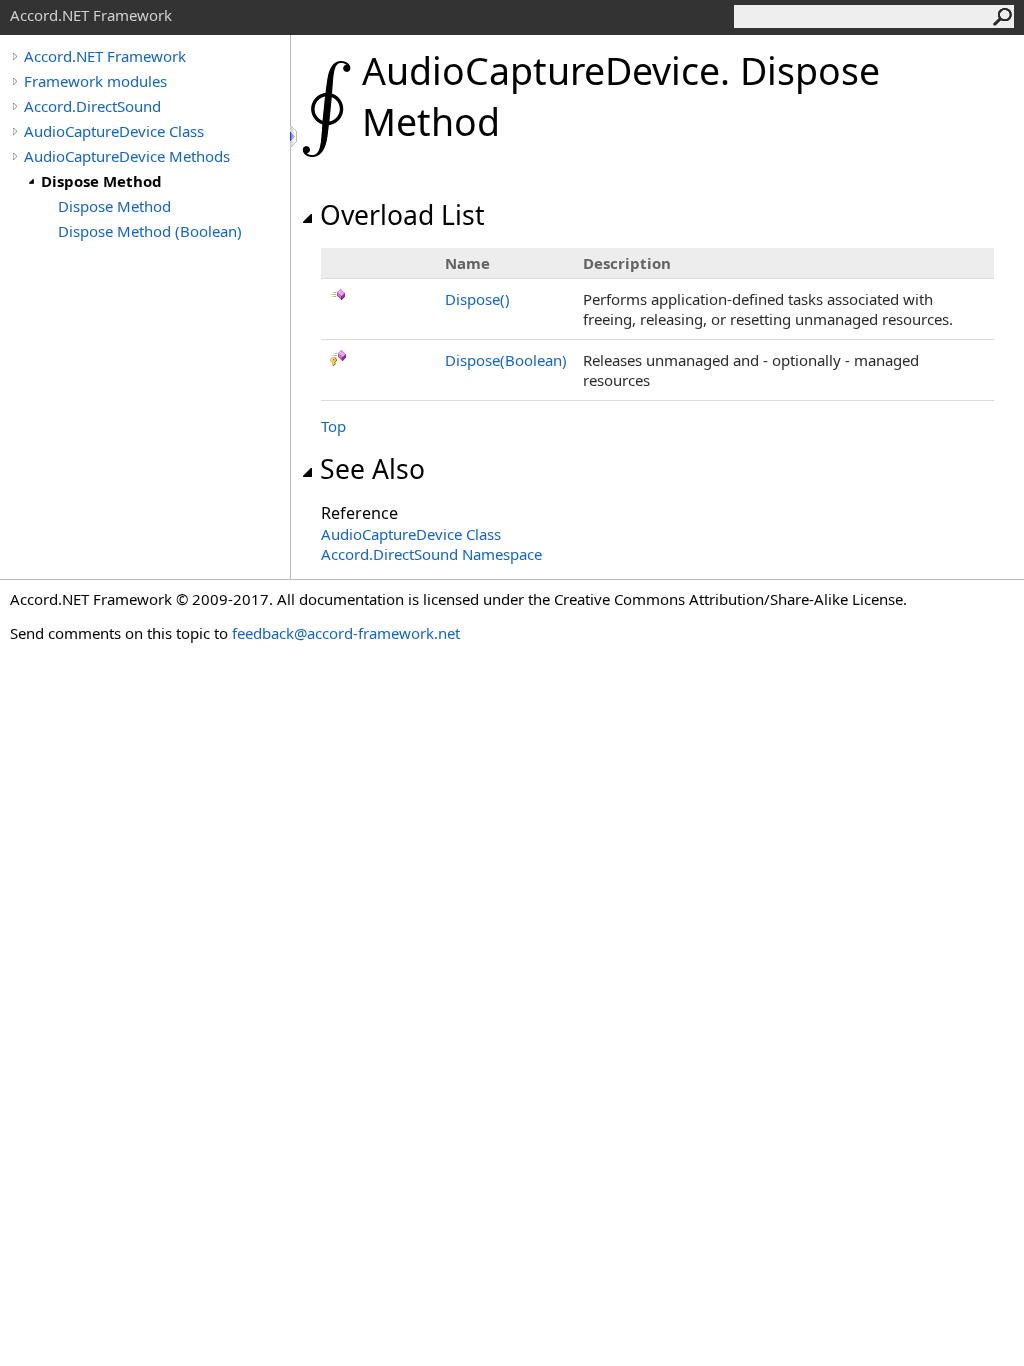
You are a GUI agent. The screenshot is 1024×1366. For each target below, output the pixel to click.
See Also (372, 469)
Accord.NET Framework (105, 56)
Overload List (402, 215)
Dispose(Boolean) (506, 360)
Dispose (477, 299)
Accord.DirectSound (92, 106)
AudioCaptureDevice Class (114, 131)
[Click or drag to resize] (295, 136)
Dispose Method (101, 181)
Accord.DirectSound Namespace (431, 554)
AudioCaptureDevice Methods (127, 156)
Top (333, 426)
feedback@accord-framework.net (346, 633)
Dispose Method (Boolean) (150, 231)
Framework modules (95, 81)
